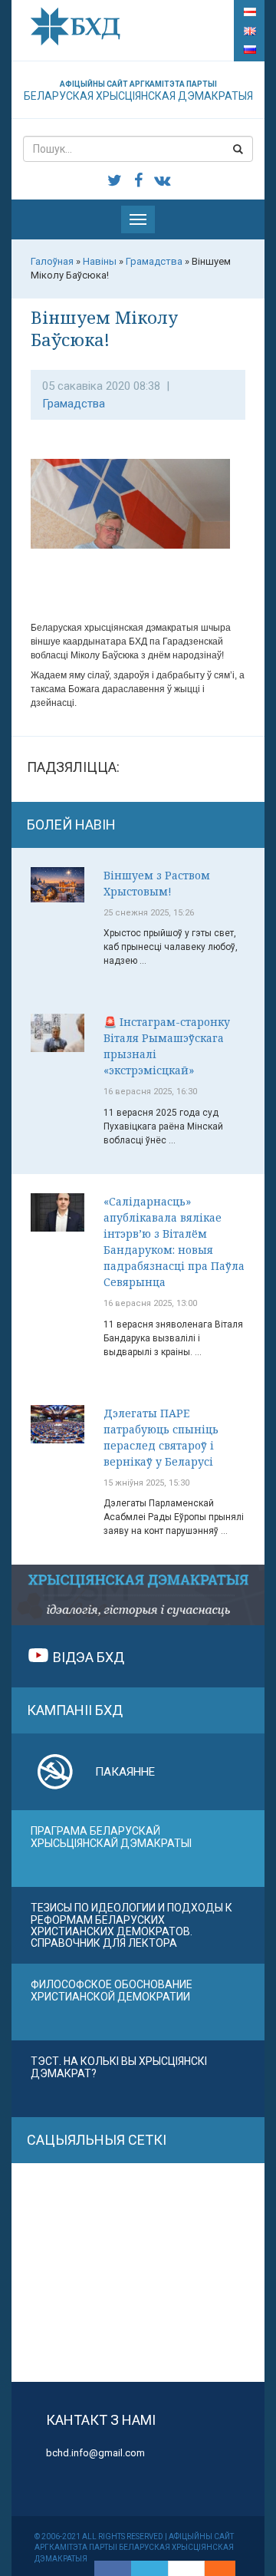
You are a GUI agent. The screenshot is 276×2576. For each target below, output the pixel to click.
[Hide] (228, 2568)
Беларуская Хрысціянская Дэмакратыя (138, 91)
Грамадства (74, 404)
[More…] (212, 2568)
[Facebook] (113, 2568)
